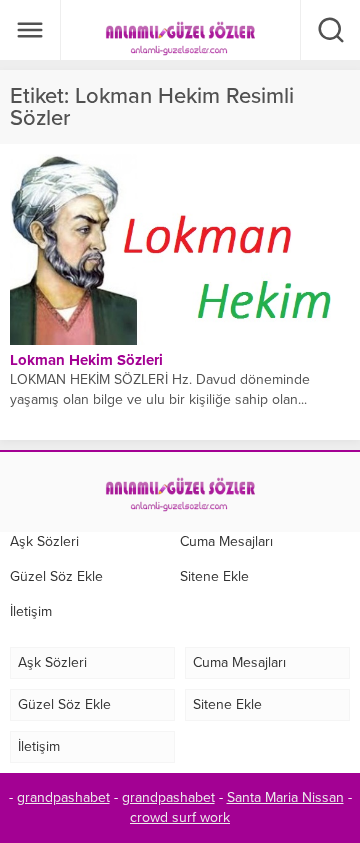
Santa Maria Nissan (285, 797)
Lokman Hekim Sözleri (86, 360)
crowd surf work (180, 817)
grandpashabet (63, 797)
